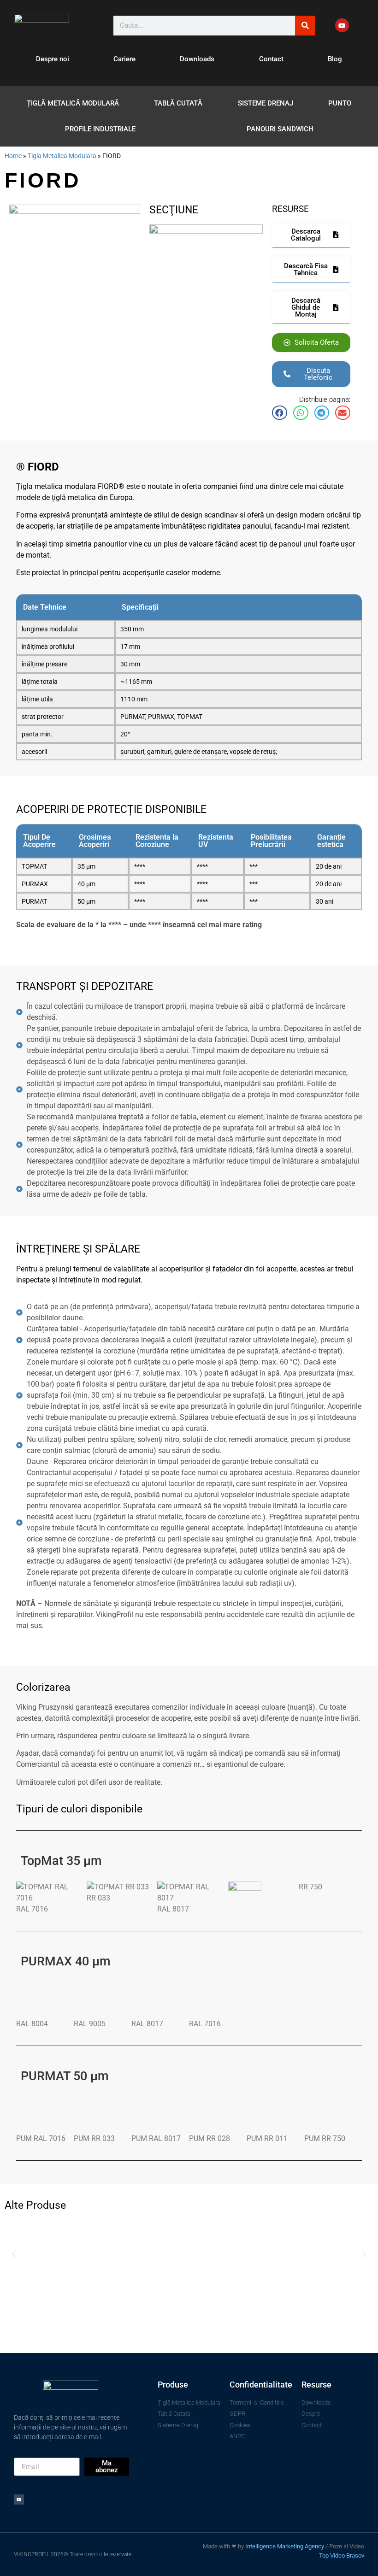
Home (13, 156)
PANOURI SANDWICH (280, 129)
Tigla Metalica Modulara (62, 156)
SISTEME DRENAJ (266, 103)
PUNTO (340, 103)
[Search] (305, 26)
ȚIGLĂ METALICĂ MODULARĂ (73, 103)
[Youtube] (342, 25)
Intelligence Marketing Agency (285, 2546)
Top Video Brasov (342, 2555)
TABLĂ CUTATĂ (178, 103)
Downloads (197, 59)
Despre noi (53, 59)
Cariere (124, 59)
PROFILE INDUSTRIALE (100, 129)
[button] (280, 413)
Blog (335, 59)
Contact (271, 59)
